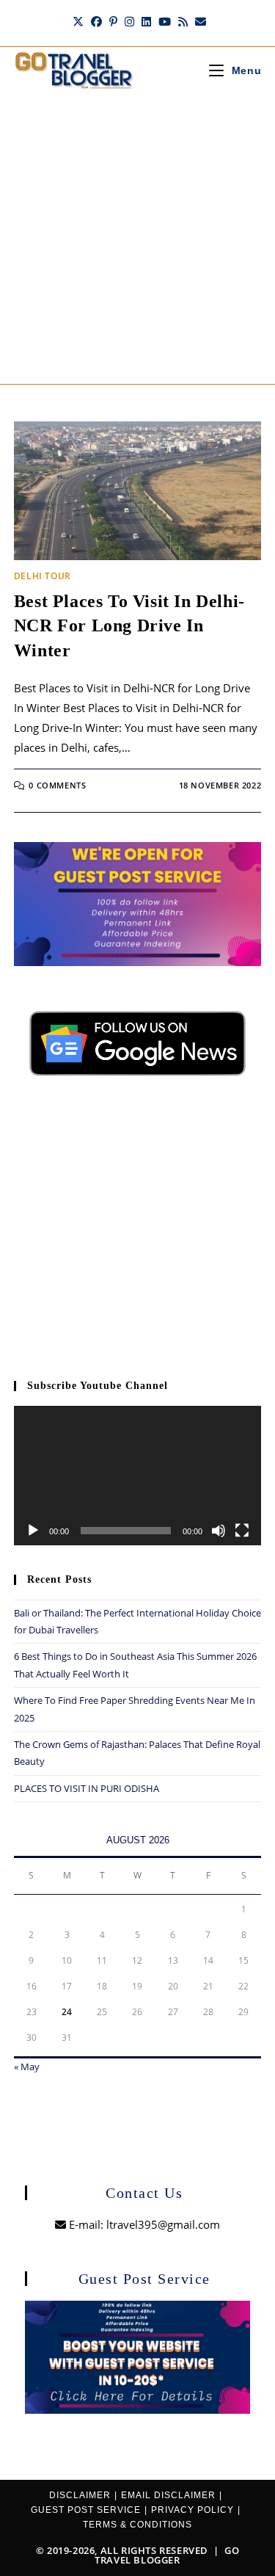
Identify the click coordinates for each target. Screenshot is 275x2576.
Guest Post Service (86, 2510)
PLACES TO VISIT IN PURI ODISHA (87, 1788)
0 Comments (57, 785)
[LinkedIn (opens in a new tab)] (146, 21)
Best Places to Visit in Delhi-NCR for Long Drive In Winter (129, 626)
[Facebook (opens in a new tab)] (96, 21)
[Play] (33, 1531)
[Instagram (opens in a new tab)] (129, 21)
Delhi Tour (43, 576)
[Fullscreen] (242, 1531)
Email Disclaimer (168, 2495)
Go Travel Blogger (167, 2555)
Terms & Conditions (137, 2525)
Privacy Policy (192, 2510)
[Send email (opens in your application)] (199, 21)
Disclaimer (80, 2495)
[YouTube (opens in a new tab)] (165, 21)
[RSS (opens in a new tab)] (183, 21)
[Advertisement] (137, 239)
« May (27, 2067)
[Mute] (219, 1531)
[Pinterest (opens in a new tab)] (113, 21)
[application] (138, 1476)
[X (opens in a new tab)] (78, 21)
